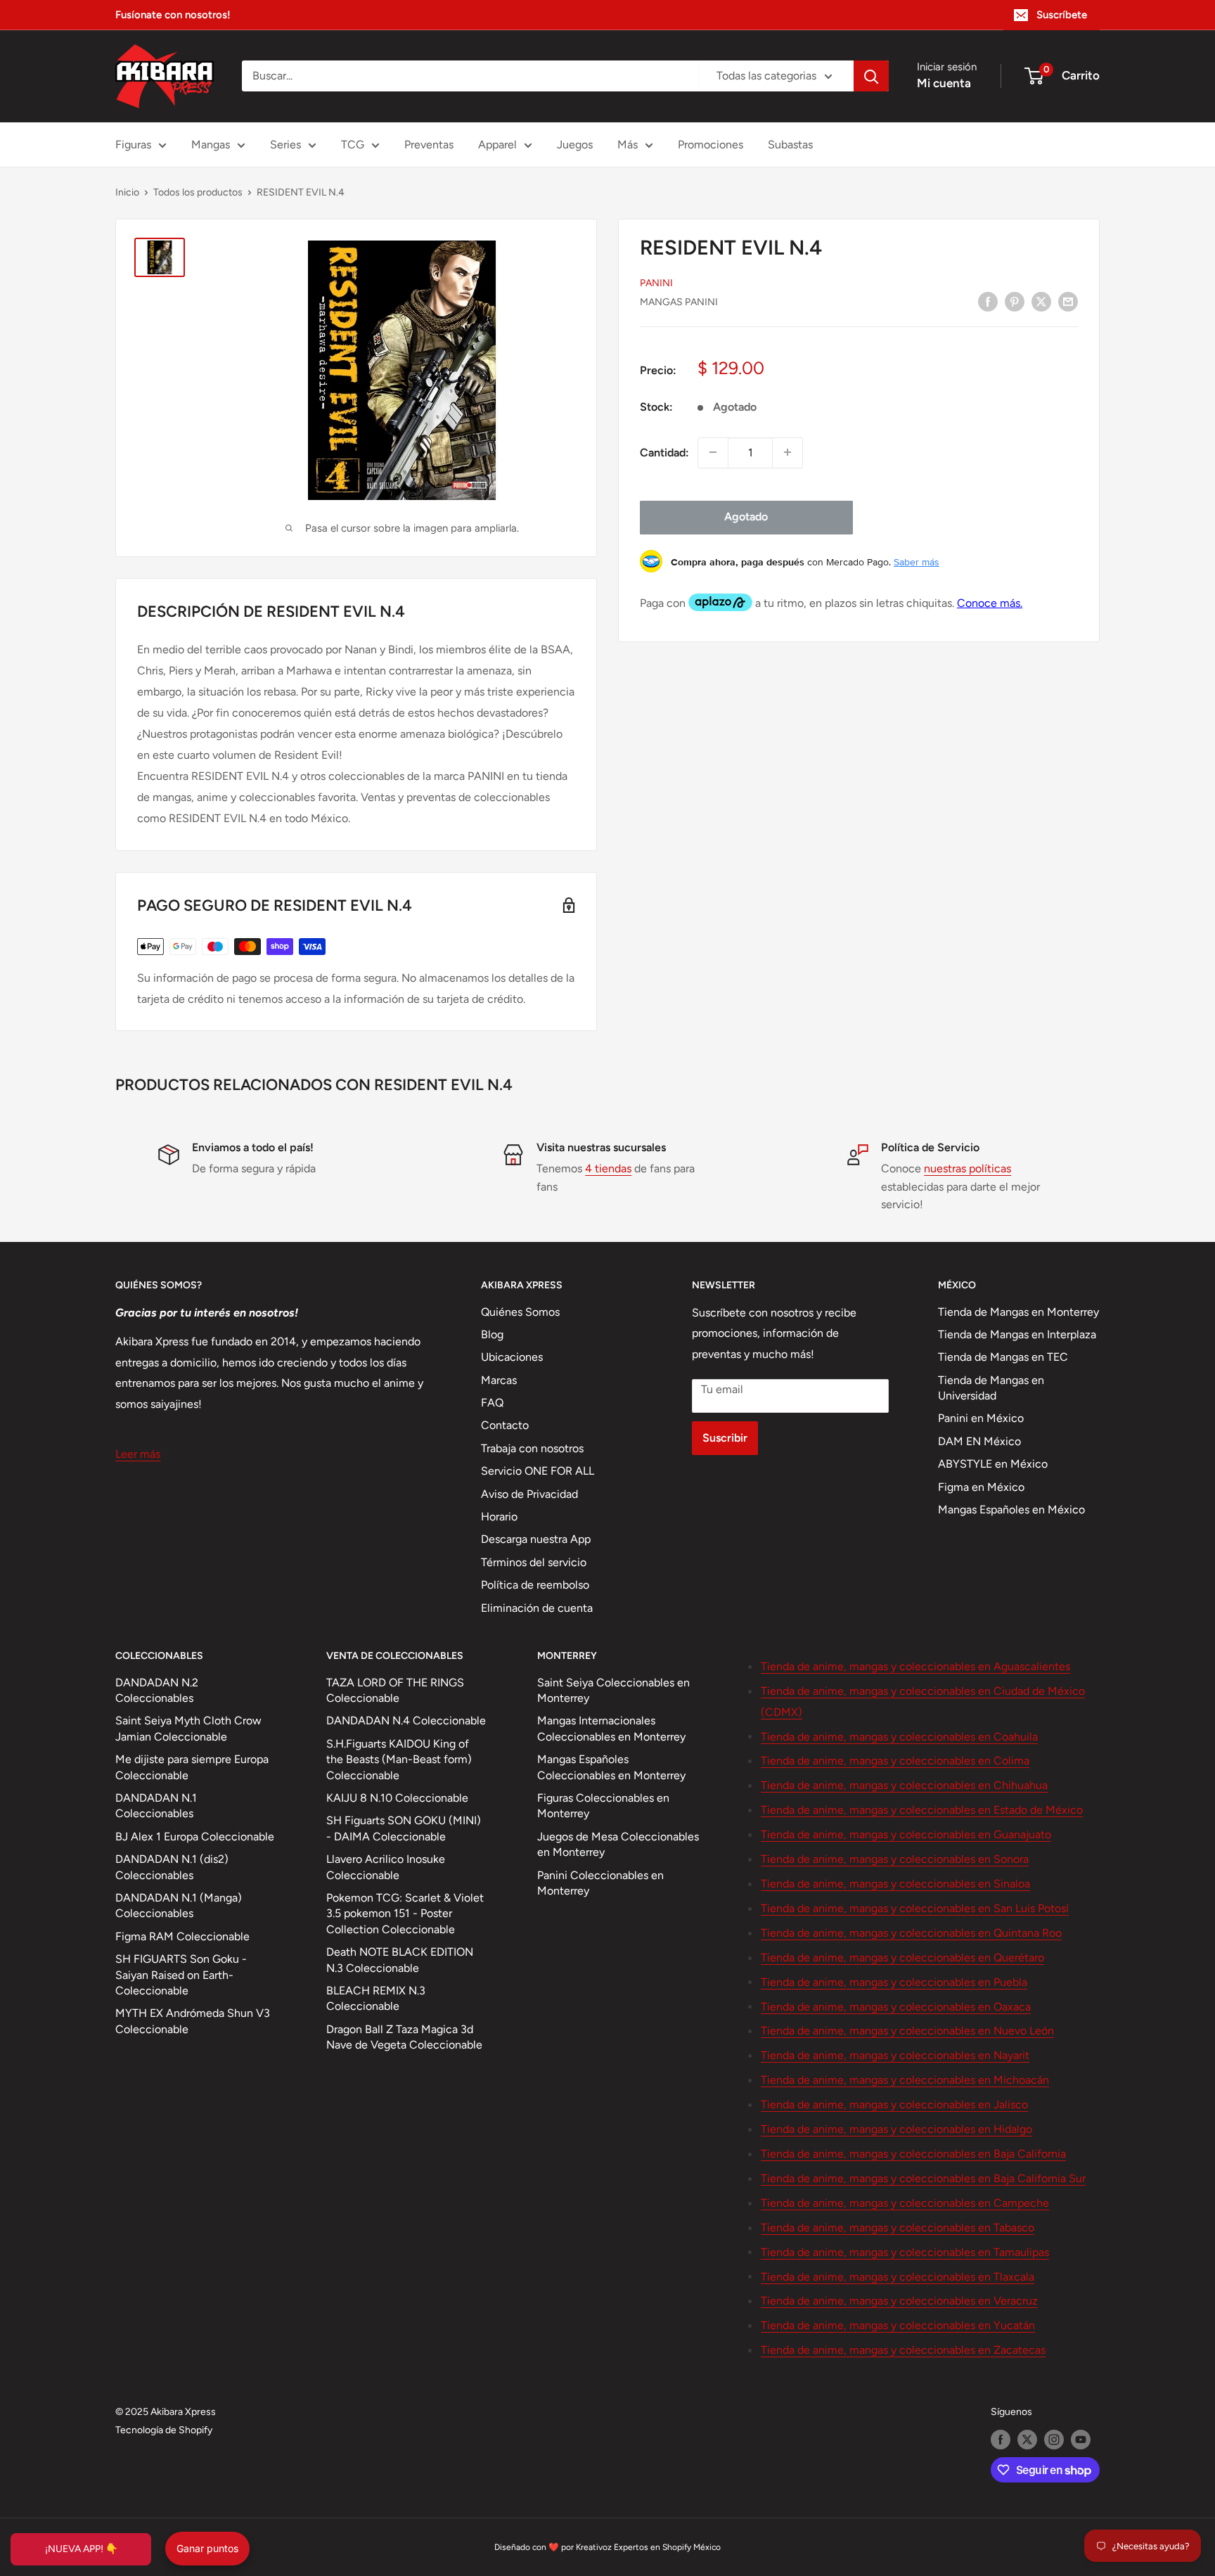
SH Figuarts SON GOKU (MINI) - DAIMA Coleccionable (404, 1828)
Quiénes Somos (520, 1312)
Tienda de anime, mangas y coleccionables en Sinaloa (895, 1884)
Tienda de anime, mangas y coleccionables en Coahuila (899, 1737)
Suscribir (725, 1438)
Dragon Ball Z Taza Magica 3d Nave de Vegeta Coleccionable (404, 2037)
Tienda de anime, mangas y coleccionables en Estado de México (922, 1810)
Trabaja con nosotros (532, 1448)
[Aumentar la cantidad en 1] (787, 452)
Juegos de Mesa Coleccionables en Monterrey (618, 1844)
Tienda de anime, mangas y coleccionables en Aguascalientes (915, 1666)
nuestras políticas (967, 1168)
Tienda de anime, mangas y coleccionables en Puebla (894, 1982)
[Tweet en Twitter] (1041, 301)
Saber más (917, 561)
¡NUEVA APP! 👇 (81, 2549)
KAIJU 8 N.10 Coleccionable (397, 1798)
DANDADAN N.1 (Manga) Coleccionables (179, 1905)
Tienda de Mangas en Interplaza (1017, 1334)
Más (628, 145)
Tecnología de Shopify (164, 2430)
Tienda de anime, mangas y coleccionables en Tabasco (898, 2228)
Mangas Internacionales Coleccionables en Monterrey (611, 1728)
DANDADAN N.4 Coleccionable (406, 1720)
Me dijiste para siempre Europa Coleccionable (192, 1767)
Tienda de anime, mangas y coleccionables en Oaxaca (896, 2007)
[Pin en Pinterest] (1015, 301)
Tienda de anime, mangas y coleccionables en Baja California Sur (923, 2178)
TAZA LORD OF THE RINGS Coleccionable (395, 1690)
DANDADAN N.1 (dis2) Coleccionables (172, 1867)
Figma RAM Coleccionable (182, 1936)
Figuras (133, 145)
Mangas (211, 145)
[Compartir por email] (1068, 301)
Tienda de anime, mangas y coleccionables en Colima (895, 1761)
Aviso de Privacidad (529, 1494)
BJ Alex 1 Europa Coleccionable (195, 1837)
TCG (353, 145)
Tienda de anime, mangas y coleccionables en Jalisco (894, 2104)
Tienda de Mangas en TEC (1003, 1357)
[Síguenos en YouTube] (1081, 2440)
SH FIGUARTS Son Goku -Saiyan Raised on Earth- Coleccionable (181, 1975)
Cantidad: (664, 452)
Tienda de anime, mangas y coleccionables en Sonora (895, 1859)
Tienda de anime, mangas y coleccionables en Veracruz (899, 2301)
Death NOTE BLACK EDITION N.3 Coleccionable (400, 1960)
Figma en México (981, 1487)
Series (285, 145)
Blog (492, 1334)
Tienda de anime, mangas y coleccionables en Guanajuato (906, 1834)
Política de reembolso (535, 1585)
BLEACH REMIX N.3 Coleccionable (376, 1998)
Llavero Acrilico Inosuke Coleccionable (386, 1867)
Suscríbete (1062, 15)
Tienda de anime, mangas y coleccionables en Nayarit (895, 2055)
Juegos (575, 145)
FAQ (492, 1403)
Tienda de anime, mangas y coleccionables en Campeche (905, 2203)
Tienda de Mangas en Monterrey (1018, 1312)
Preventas (429, 145)
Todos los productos (198, 192)
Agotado (746, 517)
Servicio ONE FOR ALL (538, 1471)
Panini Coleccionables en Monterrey (600, 1883)
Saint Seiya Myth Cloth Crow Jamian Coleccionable (188, 1728)
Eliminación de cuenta (537, 1608)
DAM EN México (979, 1441)
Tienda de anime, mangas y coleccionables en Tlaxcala (898, 2277)
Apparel (497, 145)
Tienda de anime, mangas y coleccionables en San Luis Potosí (915, 1908)
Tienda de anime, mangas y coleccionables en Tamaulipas (905, 2252)
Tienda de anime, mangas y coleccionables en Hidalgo (896, 2129)
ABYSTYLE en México (993, 1464)
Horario (499, 1517)
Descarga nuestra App (536, 1539)
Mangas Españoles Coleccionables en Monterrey (611, 1767)
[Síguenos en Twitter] (1027, 2440)
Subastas (790, 145)
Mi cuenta (944, 83)
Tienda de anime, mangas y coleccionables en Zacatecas (903, 2350)
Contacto (505, 1425)
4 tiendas (608, 1168)
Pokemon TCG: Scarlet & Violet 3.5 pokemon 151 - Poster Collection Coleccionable (405, 1914)
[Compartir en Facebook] (988, 301)
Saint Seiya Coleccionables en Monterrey (613, 1690)
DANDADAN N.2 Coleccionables (157, 1690)
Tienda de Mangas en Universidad (991, 1388)
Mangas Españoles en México (1011, 1510)
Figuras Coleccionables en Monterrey (603, 1806)
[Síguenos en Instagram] (1054, 2440)
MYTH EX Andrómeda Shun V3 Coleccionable (193, 2021)
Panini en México (981, 1418)
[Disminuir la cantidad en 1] (713, 452)
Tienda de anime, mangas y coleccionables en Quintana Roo (911, 1933)
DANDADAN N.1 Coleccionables (156, 1806)
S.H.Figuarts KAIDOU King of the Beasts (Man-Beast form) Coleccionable (399, 1760)
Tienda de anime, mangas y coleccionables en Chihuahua (904, 1785)
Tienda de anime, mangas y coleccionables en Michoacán (905, 2080)
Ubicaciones (512, 1357)
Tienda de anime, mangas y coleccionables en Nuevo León (907, 2031)
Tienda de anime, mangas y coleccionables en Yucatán (898, 2325)
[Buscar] (871, 76)
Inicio (127, 192)
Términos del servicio (534, 1562)
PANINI (656, 282)
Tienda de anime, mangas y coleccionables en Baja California (913, 2154)
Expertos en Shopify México (667, 2547)
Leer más (138, 1454)
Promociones (711, 145)
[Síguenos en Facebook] (1001, 2440)
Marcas (499, 1380)
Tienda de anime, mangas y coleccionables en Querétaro (902, 1957)
